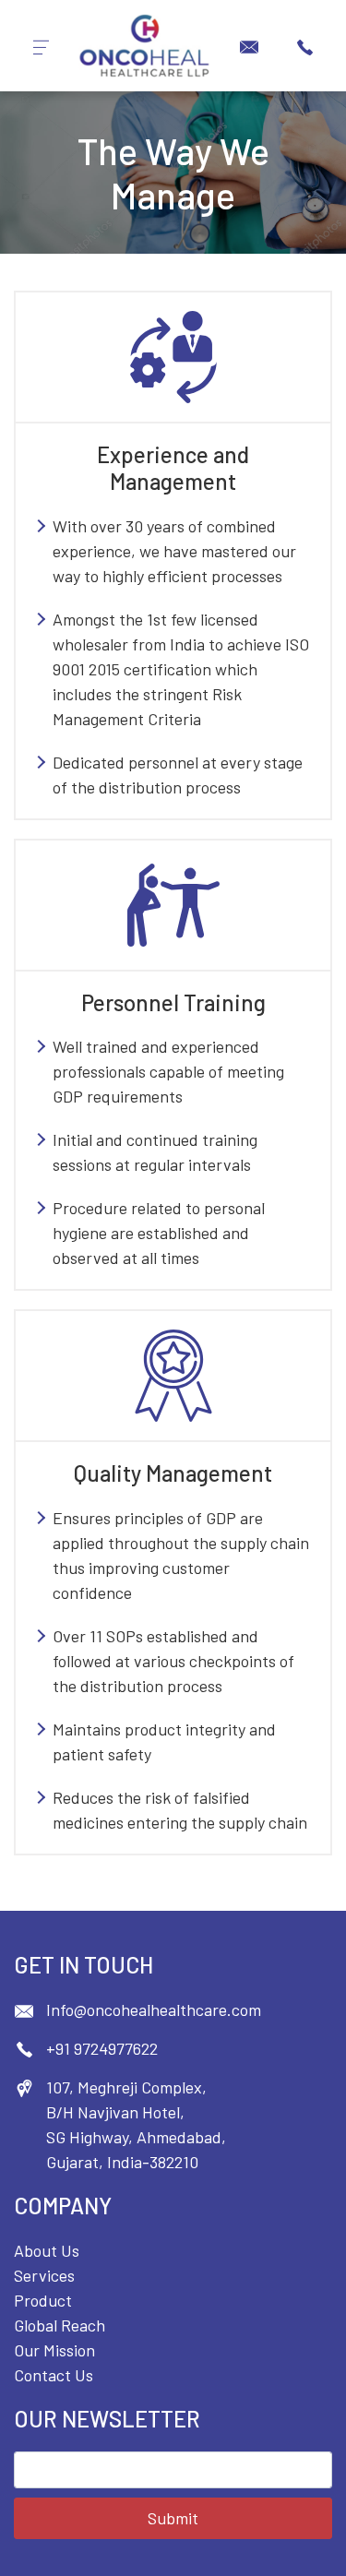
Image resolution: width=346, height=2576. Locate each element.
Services (44, 2275)
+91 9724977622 (102, 2048)
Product (43, 2300)
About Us (47, 2250)
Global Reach (60, 2325)
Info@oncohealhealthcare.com (154, 2010)
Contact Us (54, 2375)
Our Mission (54, 2350)
